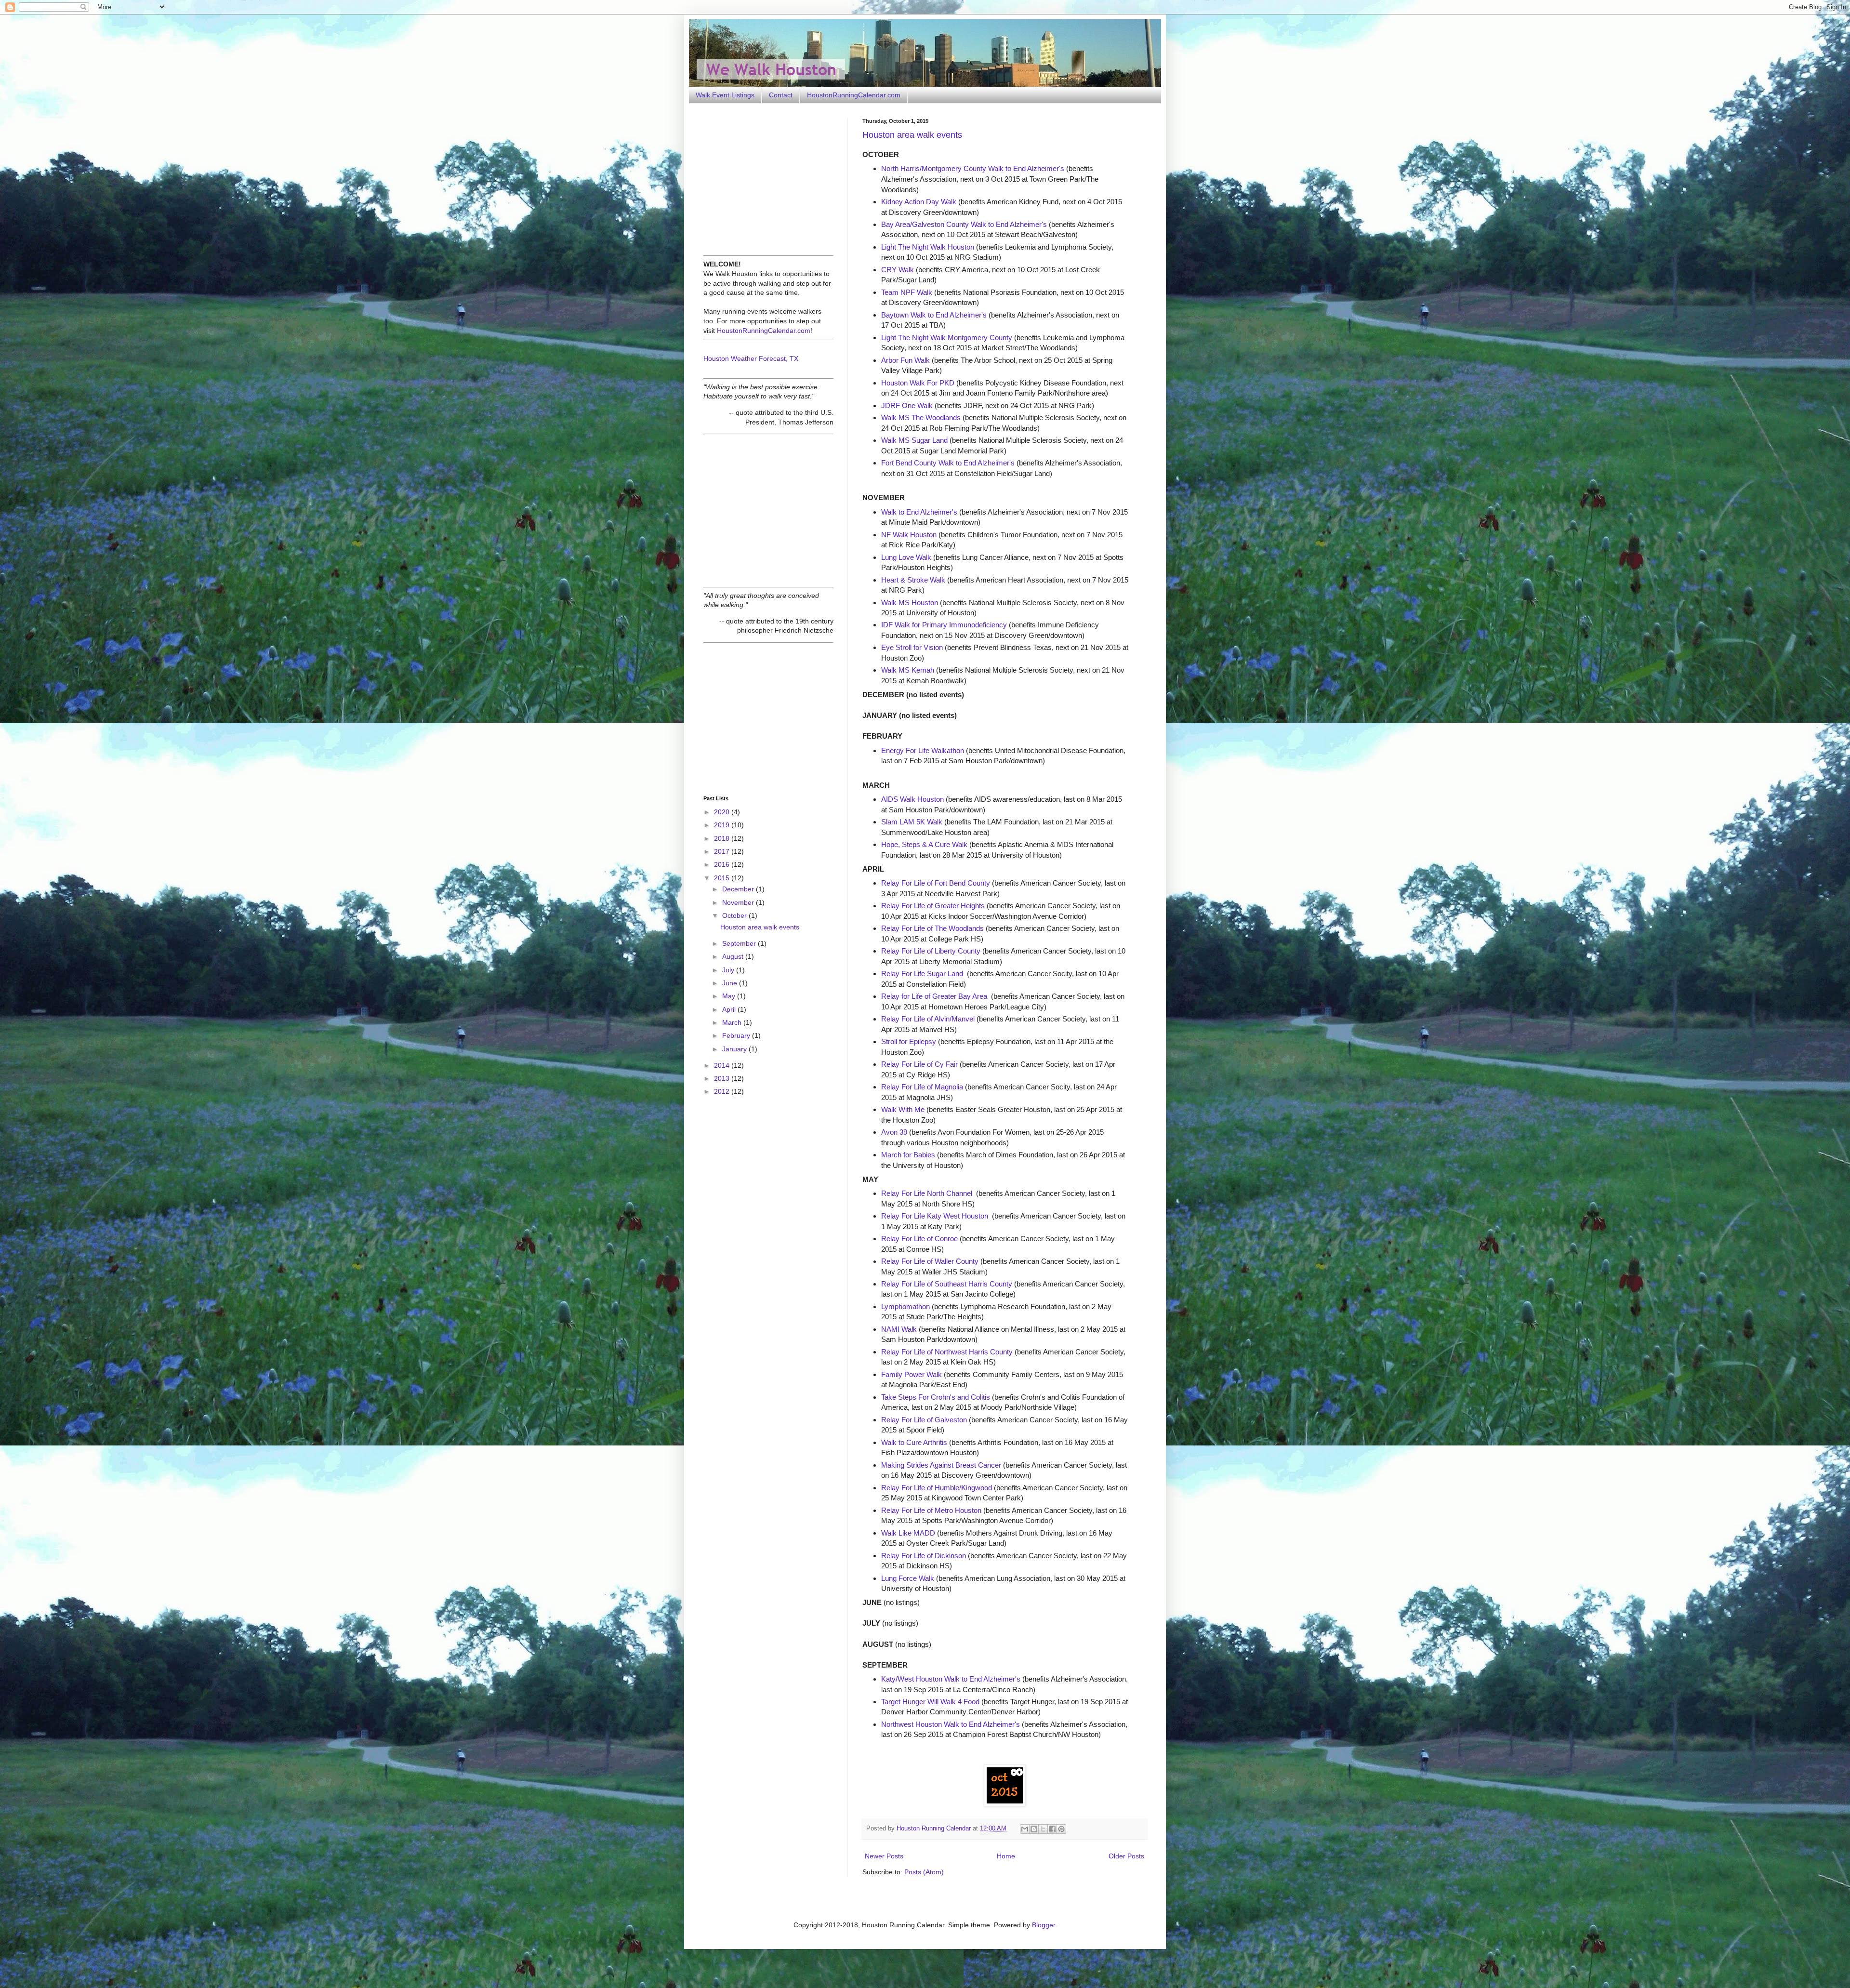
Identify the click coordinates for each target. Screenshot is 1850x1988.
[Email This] (1025, 1829)
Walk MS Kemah (908, 670)
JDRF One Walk (907, 405)
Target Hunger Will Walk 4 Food (930, 1702)
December (739, 889)
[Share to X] (1043, 1829)
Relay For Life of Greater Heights (933, 906)
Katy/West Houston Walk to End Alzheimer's (951, 1679)
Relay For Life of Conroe (919, 1239)
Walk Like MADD (908, 1533)
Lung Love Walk (906, 557)
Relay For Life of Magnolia (922, 1087)
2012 (723, 1091)
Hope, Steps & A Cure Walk (924, 844)
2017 (723, 851)
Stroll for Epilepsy (909, 1041)
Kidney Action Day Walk (919, 202)
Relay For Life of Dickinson (924, 1556)
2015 (723, 878)
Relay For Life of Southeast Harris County (947, 1284)
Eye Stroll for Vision (912, 647)
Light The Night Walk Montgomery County (947, 338)
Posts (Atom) (924, 1872)
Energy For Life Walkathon (923, 750)
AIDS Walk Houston (912, 799)
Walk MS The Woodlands (921, 417)
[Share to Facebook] (1052, 1829)
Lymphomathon (905, 1306)
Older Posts (1126, 1856)
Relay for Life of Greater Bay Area (934, 996)
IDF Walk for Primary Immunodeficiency (944, 625)
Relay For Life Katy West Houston (935, 1216)
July (729, 970)
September (740, 943)
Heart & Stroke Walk (913, 580)
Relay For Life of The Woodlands (932, 928)
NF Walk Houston (909, 535)
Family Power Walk (912, 1374)
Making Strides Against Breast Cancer (941, 1465)
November (739, 902)
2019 (723, 825)
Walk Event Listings (725, 95)
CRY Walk (898, 270)
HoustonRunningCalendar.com (854, 95)
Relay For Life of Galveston (924, 1420)
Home (1006, 1856)
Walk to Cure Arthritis (914, 1442)
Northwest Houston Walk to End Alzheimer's (951, 1724)
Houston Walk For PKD (918, 383)
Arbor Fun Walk (905, 360)
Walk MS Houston (910, 603)
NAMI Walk (899, 1329)
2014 (723, 1065)
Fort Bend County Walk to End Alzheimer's (948, 463)
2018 (723, 838)
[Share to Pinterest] (1061, 1829)
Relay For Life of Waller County (930, 1261)
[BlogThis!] (1034, 1829)
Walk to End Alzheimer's (919, 512)
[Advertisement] (764, 178)
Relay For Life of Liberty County (931, 951)
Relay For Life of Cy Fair (919, 1064)
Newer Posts (884, 1856)
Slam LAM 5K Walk (912, 822)
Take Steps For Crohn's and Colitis (936, 1397)
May (730, 996)
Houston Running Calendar (935, 1829)
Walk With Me (903, 1109)
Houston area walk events (912, 135)
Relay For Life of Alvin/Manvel (928, 1019)
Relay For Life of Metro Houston (931, 1510)
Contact (781, 95)
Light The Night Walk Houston (928, 247)
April (730, 1009)
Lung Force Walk (908, 1578)
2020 (723, 812)
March (733, 1022)
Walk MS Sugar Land (914, 440)
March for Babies (908, 1155)
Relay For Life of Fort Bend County (936, 883)
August (734, 956)
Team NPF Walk (907, 292)
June (731, 983)
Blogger (1044, 1925)
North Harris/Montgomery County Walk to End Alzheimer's (973, 168)
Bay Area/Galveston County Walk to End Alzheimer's (964, 224)
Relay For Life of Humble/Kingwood (937, 1488)
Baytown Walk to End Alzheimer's (934, 315)
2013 (723, 1078)
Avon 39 (894, 1132)
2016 (723, 864)
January (735, 1049)
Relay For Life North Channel (927, 1193)
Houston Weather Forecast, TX (751, 358)
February (737, 1035)
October (735, 915)
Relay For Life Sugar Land (922, 974)
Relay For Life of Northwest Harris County (947, 1352)
